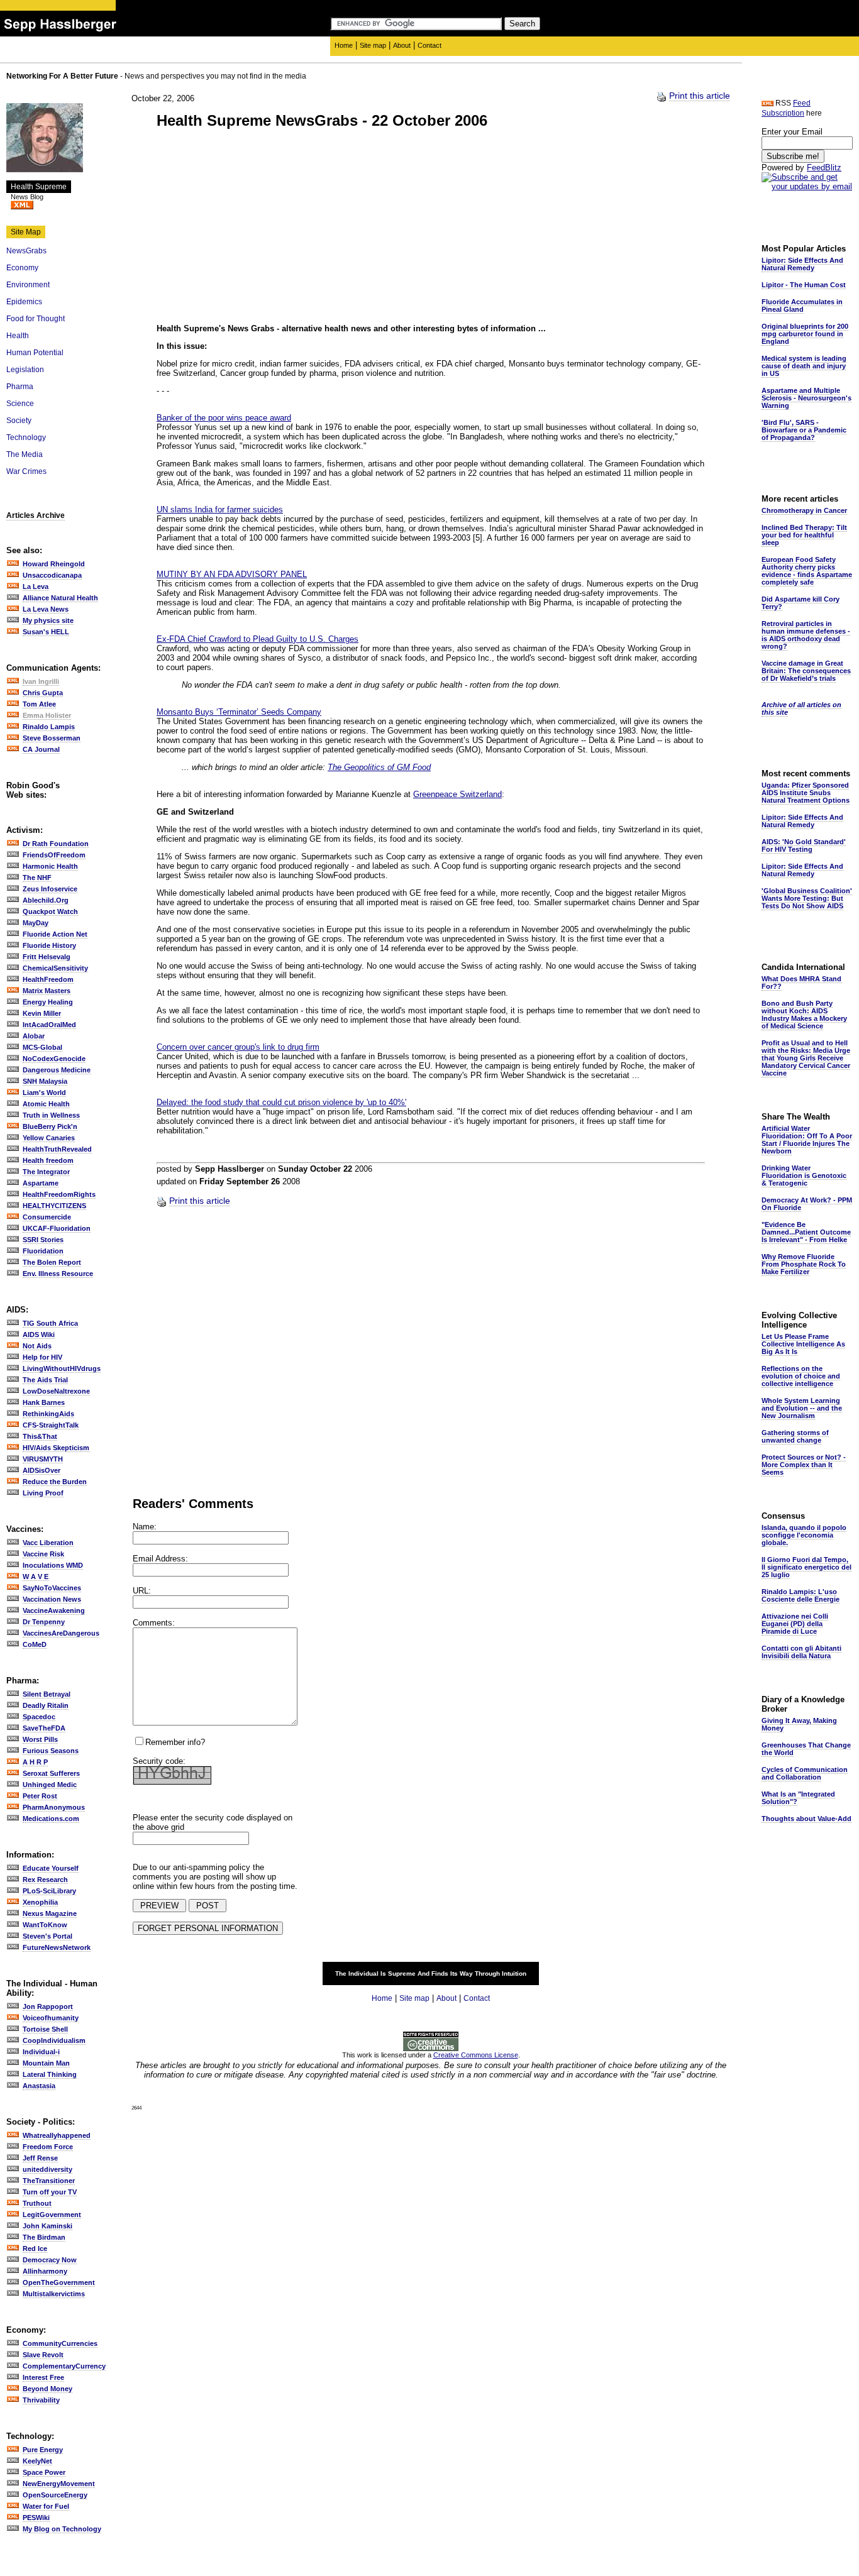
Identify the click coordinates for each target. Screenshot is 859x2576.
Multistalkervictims (54, 2294)
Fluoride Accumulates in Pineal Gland (802, 305)
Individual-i (41, 2052)
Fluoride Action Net (55, 934)
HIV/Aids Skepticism (56, 1448)
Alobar (34, 1036)
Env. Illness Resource (58, 1274)
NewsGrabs (26, 251)
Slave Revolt (43, 2355)
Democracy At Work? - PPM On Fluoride (807, 1204)
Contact (429, 45)
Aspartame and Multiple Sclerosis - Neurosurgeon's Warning (806, 398)
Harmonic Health (50, 866)
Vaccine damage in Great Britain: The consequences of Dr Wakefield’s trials (806, 671)
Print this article (700, 96)
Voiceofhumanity (51, 2018)
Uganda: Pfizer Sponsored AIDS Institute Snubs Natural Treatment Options (806, 793)
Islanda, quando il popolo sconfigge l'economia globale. (804, 1535)
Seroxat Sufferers (51, 1773)
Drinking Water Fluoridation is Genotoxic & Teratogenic (804, 1175)
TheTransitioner (49, 2181)
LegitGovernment (52, 2215)
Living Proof (43, 1493)
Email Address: (160, 1559)
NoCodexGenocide (54, 1059)
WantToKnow (45, 1925)
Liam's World (44, 1093)
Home (344, 45)
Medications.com (51, 1819)
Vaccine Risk (43, 1554)
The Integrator (46, 1172)
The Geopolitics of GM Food (379, 767)
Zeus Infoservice (50, 889)
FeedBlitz (824, 168)
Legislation (25, 370)
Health (18, 336)
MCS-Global (42, 1047)
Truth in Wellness (51, 1115)
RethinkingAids (48, 1414)
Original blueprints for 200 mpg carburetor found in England (805, 334)
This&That (40, 1436)
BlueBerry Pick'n (50, 1126)
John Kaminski (47, 2226)
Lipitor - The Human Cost (804, 285)
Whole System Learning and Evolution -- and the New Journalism (802, 1408)
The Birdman (44, 2237)
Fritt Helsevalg (47, 957)
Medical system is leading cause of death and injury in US (804, 366)
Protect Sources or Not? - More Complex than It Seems (804, 1465)
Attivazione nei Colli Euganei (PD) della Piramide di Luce (795, 1624)
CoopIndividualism (54, 2040)
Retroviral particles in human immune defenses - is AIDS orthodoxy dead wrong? (806, 635)
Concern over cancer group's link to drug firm (238, 1047)
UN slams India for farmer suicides (220, 509)
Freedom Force (48, 2147)
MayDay (36, 923)
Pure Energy (43, 2450)
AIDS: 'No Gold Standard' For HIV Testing (804, 845)
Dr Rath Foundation (56, 844)
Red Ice (35, 2248)
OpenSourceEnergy (55, 2495)
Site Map (26, 232)
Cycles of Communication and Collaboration (805, 1773)
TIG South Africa (50, 1323)
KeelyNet (37, 2461)
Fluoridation (43, 1251)
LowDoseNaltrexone (56, 1391)
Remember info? (175, 1742)
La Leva (36, 586)
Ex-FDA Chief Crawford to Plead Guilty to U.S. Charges (258, 639)
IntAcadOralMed (49, 1025)
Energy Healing (48, 1002)
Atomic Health (46, 1104)
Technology (26, 438)
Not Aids (37, 1346)
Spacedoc (39, 1717)
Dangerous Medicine (57, 1070)
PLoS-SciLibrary (49, 1891)
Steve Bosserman (52, 738)
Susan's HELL (46, 632)
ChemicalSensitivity (55, 968)
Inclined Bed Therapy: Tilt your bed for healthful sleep (804, 535)
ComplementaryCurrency (64, 2366)
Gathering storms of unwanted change (795, 1436)
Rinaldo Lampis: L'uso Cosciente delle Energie (801, 1595)
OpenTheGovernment (59, 2282)
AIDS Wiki (39, 1335)
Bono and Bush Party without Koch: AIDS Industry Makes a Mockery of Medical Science (804, 1015)
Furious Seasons (51, 1751)
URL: (142, 1591)
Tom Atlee (39, 704)
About (402, 45)
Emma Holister (47, 715)
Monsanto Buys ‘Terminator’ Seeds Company (239, 712)
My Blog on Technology (62, 2529)
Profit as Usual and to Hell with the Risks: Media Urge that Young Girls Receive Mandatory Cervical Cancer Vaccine (806, 1058)
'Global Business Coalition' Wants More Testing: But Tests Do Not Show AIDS (807, 898)
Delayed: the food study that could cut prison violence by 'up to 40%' (281, 1102)
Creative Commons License (476, 2055)
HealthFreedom (48, 979)
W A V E (36, 1577)
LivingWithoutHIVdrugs (62, 1368)
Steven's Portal (47, 1936)
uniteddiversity (47, 2169)
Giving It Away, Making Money (799, 1724)
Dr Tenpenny (44, 1622)
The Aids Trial (45, 1380)
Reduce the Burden (55, 1482)
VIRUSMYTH (43, 1459)
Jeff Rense (40, 2158)
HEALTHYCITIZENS (54, 1206)
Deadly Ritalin (46, 1705)
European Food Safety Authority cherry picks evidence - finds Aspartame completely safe (807, 571)
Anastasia (39, 2086)
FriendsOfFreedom (54, 855)
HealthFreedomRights (59, 1194)
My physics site (48, 620)
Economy (22, 268)
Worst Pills (40, 1739)
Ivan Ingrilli (41, 681)
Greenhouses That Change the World (806, 1749)
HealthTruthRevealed (57, 1149)
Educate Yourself (51, 1868)
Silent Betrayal (47, 1694)
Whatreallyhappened (57, 2135)
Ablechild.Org (46, 900)
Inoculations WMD (53, 1565)
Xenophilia (40, 1902)
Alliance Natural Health (60, 598)
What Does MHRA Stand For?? (801, 983)
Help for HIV (42, 1357)
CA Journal (41, 749)
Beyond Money (47, 2389)
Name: (145, 1527)
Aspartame (41, 1183)
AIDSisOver (42, 1470)
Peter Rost (40, 1796)
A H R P (35, 1762)
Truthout (37, 2203)
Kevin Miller (42, 1013)
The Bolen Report (52, 1262)
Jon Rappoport (48, 2006)
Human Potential (35, 353)
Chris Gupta (43, 693)
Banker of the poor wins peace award (224, 418)
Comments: (154, 1623)
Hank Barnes (44, 1402)
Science (20, 404)
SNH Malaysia (45, 1081)
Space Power (44, 2472)
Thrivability (41, 2400)
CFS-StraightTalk (51, 1425)
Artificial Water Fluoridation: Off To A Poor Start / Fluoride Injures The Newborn (807, 1140)
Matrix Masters (47, 991)
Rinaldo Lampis (49, 727)
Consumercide (47, 1217)
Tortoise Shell (45, 2029)
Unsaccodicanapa (52, 575)
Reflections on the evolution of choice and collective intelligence (801, 1376)
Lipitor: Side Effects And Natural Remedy (802, 264)
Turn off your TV (50, 2192)
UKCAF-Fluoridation (57, 1228)
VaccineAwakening (54, 1610)
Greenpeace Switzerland (457, 794)
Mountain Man (46, 2063)
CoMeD (35, 1644)
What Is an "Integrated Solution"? (798, 1798)
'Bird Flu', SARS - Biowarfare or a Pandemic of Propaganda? (804, 430)
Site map (373, 45)
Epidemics (24, 302)
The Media (25, 454)
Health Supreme (39, 187)
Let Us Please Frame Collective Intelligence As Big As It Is (803, 1344)
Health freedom (48, 1160)
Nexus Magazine (50, 1913)
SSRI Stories (43, 1240)
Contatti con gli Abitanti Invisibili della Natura (801, 1652)
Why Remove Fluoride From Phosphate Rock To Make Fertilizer (804, 1264)
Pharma (20, 387)
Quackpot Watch (50, 911)
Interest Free (43, 2377)
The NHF (37, 878)
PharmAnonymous (54, 1807)
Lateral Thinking (50, 2074)
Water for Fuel (46, 2506)
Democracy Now (50, 2260)
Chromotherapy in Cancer (804, 510)
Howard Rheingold (54, 564)
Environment (28, 285)
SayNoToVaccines (52, 1588)
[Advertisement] (262, 228)
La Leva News (46, 609)
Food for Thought (36, 319)
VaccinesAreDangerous (61, 1633)
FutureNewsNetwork (57, 1947)
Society (19, 421)
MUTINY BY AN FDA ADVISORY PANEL (232, 574)
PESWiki (36, 2518)
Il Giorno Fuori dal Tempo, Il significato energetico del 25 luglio (806, 1567)
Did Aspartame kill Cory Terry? (801, 603)
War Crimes (26, 471)
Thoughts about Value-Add (806, 1819)
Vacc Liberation (48, 1543)
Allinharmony (45, 2271)
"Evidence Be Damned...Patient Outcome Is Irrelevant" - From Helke (806, 1232)
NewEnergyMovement (59, 2484)
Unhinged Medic (50, 1785)
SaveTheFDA (44, 1728)
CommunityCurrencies (60, 2343)
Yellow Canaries (49, 1138)
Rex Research (45, 1880)
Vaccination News (52, 1599)
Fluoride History (49, 945)
